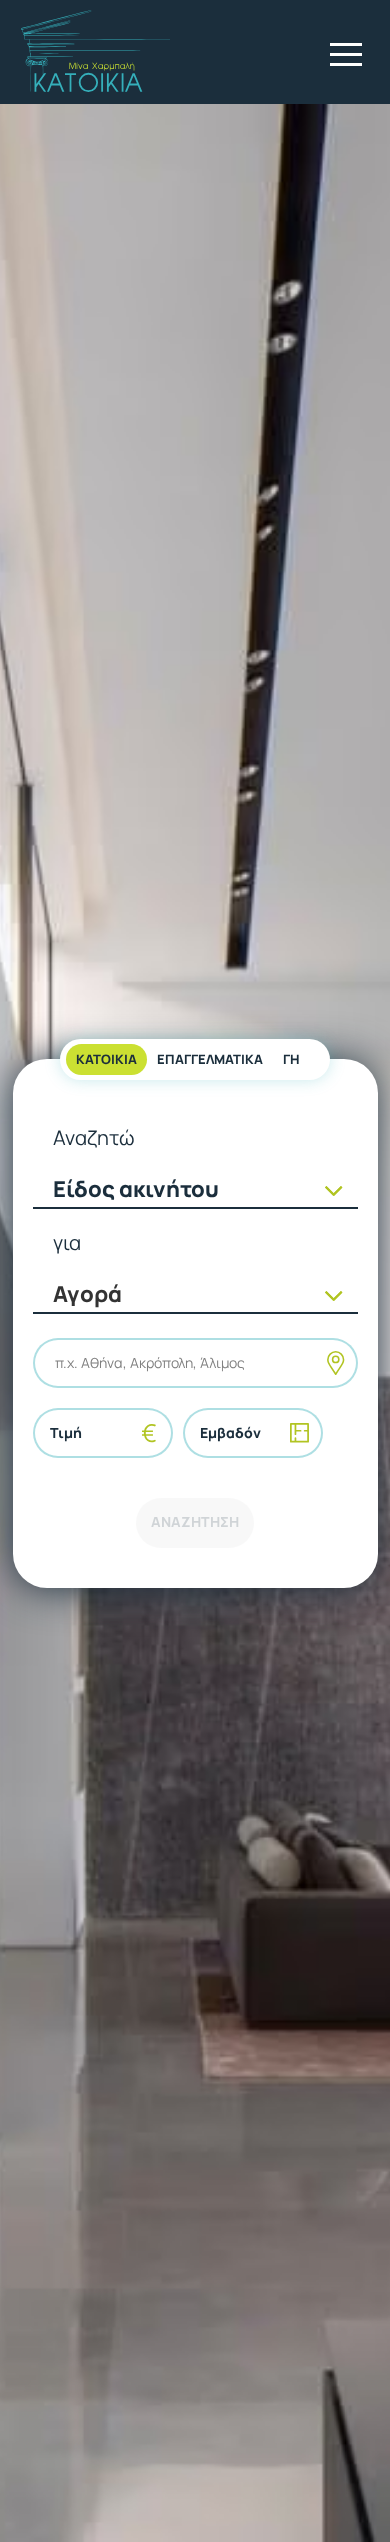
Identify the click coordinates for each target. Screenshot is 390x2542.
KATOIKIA (106, 1059)
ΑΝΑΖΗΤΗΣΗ (195, 1521)
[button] (346, 54)
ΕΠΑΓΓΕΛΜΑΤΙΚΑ (210, 1059)
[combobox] (56, 1362)
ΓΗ (291, 1059)
